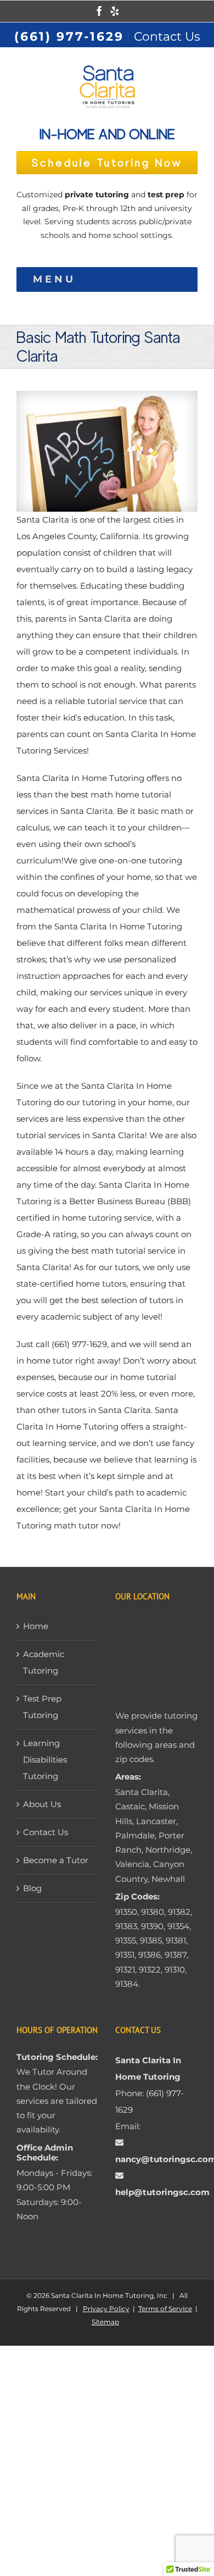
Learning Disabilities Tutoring (45, 1760)
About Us (42, 1804)
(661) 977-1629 (69, 37)
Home (36, 1626)
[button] (54, 279)
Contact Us (167, 37)
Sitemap (105, 2322)
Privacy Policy (106, 2309)
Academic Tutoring (44, 1662)
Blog (32, 1888)
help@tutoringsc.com (162, 2192)
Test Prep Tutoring (42, 1707)
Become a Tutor (56, 1860)
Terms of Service (165, 2309)
